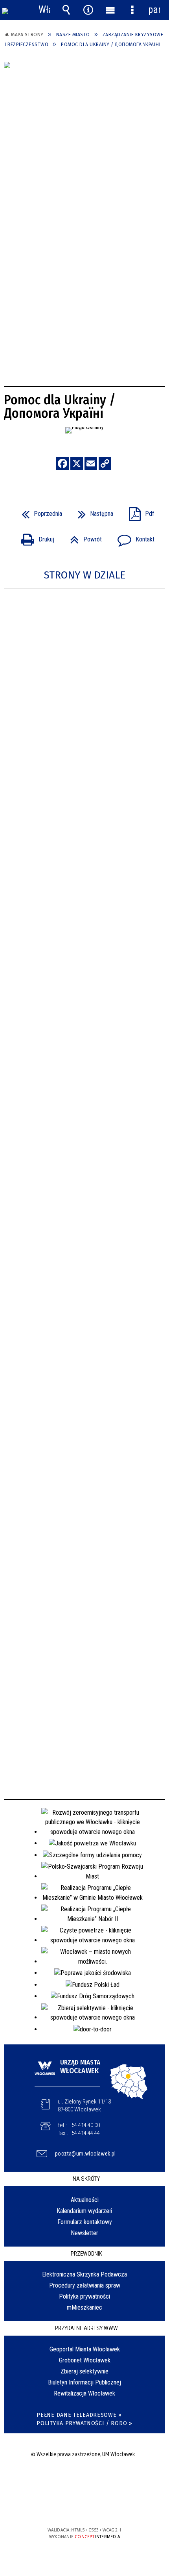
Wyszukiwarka (66, 10)
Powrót (83, 537)
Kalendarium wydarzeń (84, 2211)
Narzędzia (88, 10)
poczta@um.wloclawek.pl (85, 2154)
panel (154, 10)
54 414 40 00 (86, 2125)
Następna (92, 511)
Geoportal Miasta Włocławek (85, 2349)
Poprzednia (39, 511)
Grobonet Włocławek (85, 2360)
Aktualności (85, 2200)
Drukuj (35, 537)
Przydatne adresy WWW (86, 2328)
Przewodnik (86, 2254)
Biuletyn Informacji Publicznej (84, 2382)
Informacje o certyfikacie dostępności (85, 2479)
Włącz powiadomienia (44, 10)
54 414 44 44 (86, 2133)
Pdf (138, 511)
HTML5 (72, 2507)
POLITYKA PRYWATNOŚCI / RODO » (84, 2423)
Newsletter (84, 2233)
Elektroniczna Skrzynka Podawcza (84, 2274)
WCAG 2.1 (108, 2507)
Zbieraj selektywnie (84, 2371)
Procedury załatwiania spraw (85, 2285)
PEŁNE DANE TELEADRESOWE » (79, 2415)
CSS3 (84, 2507)
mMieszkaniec (84, 2307)
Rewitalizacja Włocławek (84, 2393)
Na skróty (86, 2179)
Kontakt (133, 537)
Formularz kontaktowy (85, 2222)
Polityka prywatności (84, 2296)
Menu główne (110, 10)
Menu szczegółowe (132, 10)
